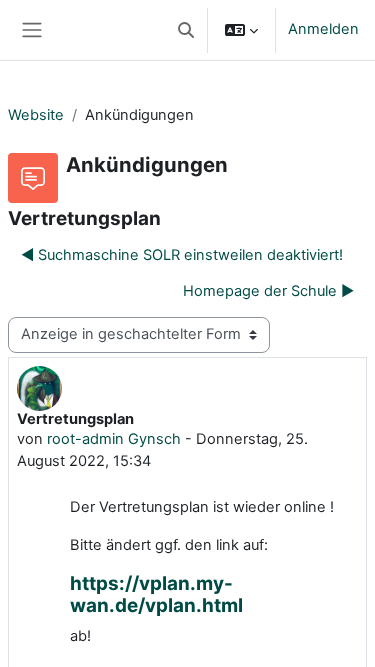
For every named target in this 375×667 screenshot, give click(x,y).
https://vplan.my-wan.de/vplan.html (156, 595)
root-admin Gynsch (114, 439)
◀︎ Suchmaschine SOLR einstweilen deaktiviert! (182, 255)
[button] (186, 30)
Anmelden (323, 29)
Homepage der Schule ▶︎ (268, 291)
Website (36, 115)
